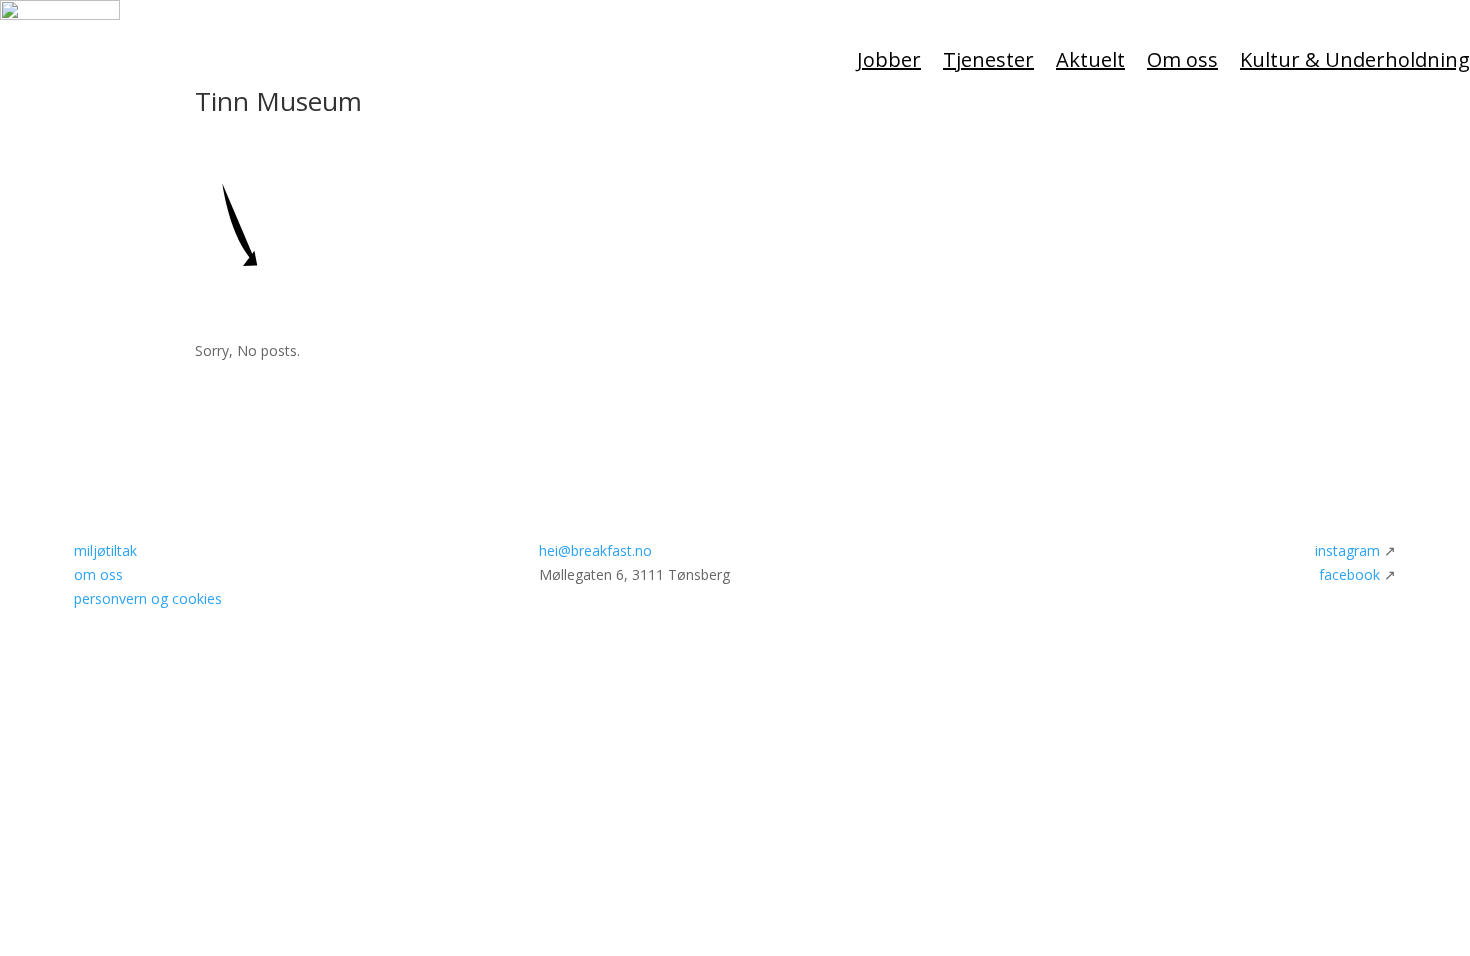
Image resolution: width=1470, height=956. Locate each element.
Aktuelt (1090, 59)
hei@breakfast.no (595, 550)
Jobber (889, 59)
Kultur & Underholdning (1355, 59)
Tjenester (988, 59)
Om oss (1182, 59)
